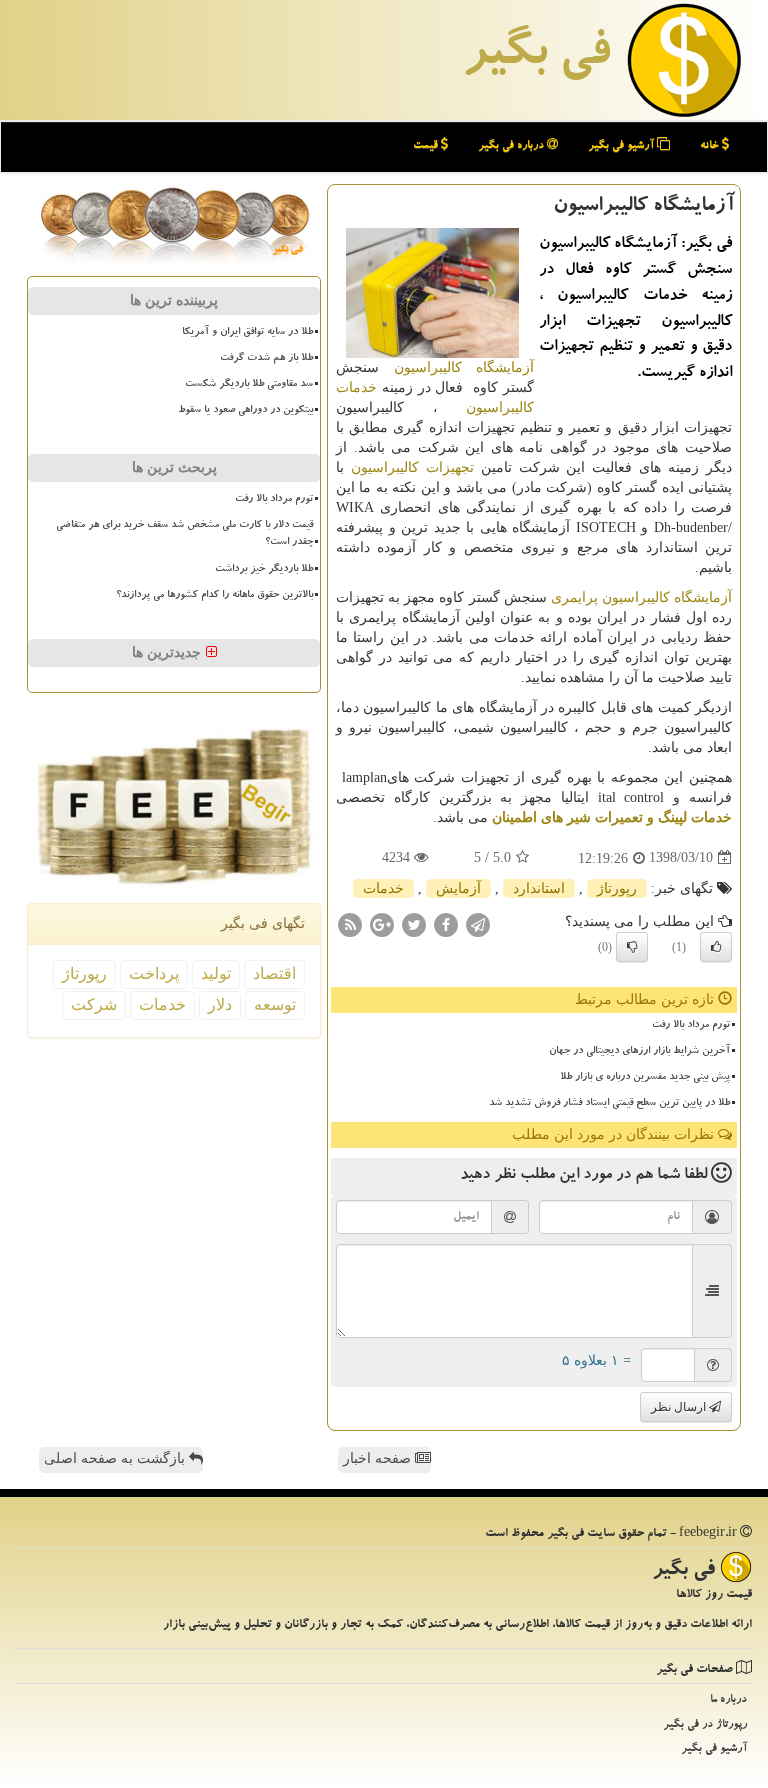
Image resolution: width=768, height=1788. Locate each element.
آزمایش (458, 888)
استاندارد (539, 888)
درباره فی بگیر (512, 146)
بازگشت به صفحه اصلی (116, 1458)
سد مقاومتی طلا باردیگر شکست (249, 385)
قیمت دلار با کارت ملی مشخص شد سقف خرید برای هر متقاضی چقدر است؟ (184, 534)
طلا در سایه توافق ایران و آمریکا (247, 333)
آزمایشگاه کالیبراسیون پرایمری (641, 597)
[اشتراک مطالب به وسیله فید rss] (350, 923)
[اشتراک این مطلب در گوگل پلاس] (382, 923)
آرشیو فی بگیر (622, 146)
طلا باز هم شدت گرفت (266, 359)
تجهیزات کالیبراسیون (412, 467)
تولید (216, 973)
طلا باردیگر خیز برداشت (264, 570)
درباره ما (728, 1700)
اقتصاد (274, 973)
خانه (711, 146)
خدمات (383, 888)
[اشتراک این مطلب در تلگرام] (478, 923)
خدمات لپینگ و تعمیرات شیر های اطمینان (612, 817)
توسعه (275, 1004)
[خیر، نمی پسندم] (632, 947)
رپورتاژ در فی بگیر (705, 1725)
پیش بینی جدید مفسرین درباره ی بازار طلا (645, 1078)
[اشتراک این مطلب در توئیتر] (414, 923)
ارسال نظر (680, 1407)
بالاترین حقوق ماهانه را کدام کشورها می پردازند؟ (214, 596)
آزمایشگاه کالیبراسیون (464, 367)
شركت (94, 1004)
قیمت (427, 146)
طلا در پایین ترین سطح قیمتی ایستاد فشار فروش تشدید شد (609, 1104)
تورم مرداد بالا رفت (691, 1026)
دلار (220, 1004)
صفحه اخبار (379, 1458)
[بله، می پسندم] (716, 947)
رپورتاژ (617, 888)
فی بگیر (536, 57)
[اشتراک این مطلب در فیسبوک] (446, 923)
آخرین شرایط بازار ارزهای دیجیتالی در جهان (639, 1052)
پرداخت (154, 973)
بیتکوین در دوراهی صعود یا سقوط (245, 411)
